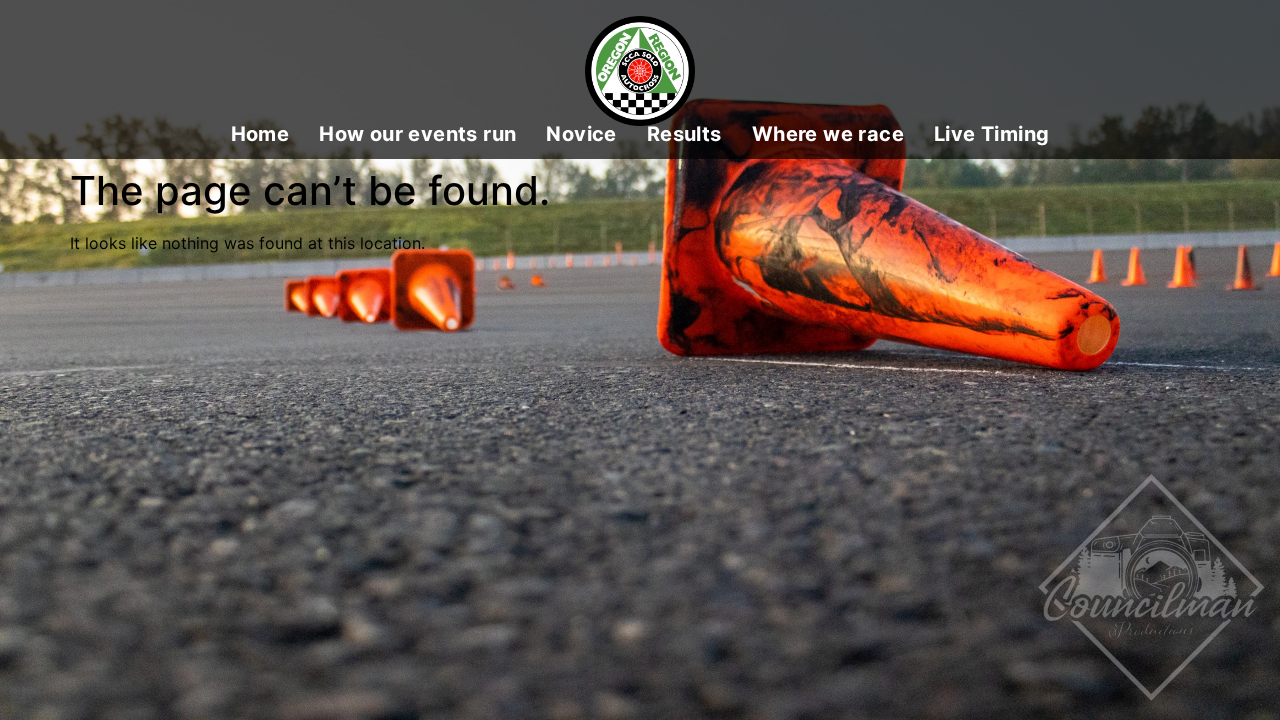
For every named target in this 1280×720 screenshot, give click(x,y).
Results (684, 134)
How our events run (417, 134)
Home (260, 134)
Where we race (828, 134)
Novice (581, 134)
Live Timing (991, 134)
